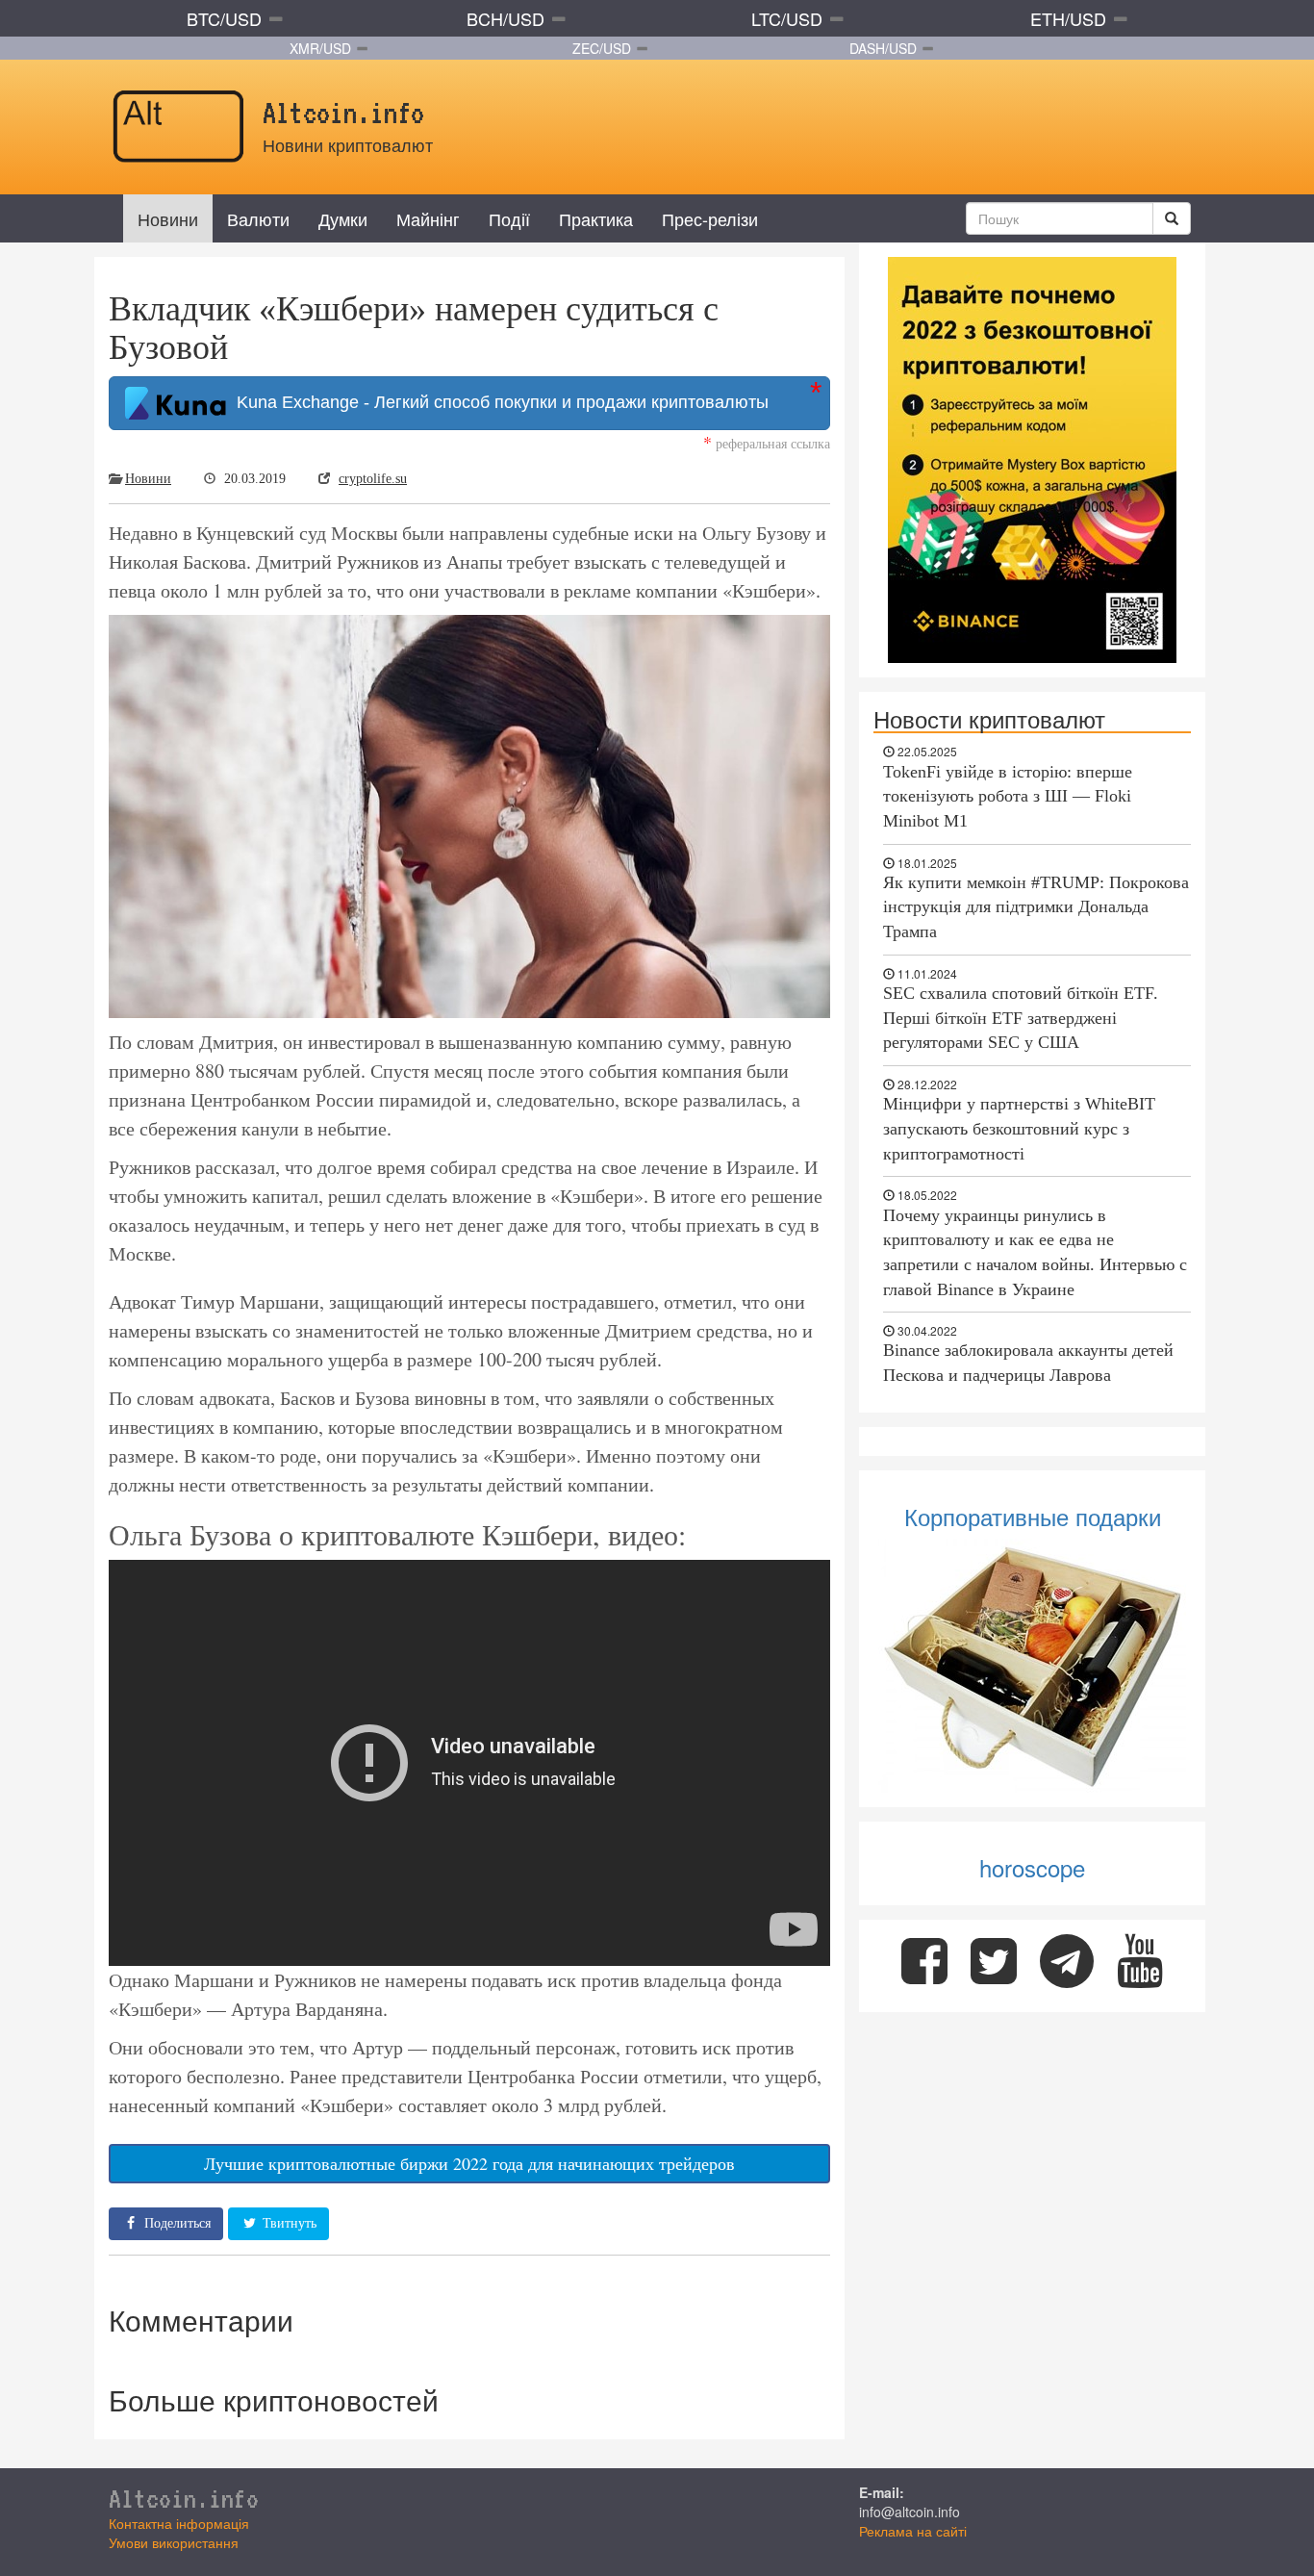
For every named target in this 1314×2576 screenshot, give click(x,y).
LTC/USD (787, 18)
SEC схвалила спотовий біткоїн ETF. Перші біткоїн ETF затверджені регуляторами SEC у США (1021, 1018)
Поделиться (176, 2223)
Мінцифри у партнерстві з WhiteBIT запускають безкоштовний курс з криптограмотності (1019, 1128)
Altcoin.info (184, 2498)
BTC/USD (224, 18)
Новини (168, 218)
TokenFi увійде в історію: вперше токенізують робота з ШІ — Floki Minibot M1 (1008, 796)
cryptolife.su (373, 479)
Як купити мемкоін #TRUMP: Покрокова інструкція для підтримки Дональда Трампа (1036, 907)
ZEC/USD (602, 48)
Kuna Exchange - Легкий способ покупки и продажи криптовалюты (498, 402)
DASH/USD (883, 48)
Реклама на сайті (913, 2531)
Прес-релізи (710, 218)
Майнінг (428, 218)
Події (509, 218)
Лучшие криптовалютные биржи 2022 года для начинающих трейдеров (469, 2163)
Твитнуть (288, 2223)
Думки (343, 218)
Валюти (258, 218)
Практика (596, 218)
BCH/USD (505, 18)
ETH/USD (1068, 18)
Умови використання (174, 2542)
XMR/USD (320, 48)
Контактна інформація (179, 2523)
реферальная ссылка (767, 443)
